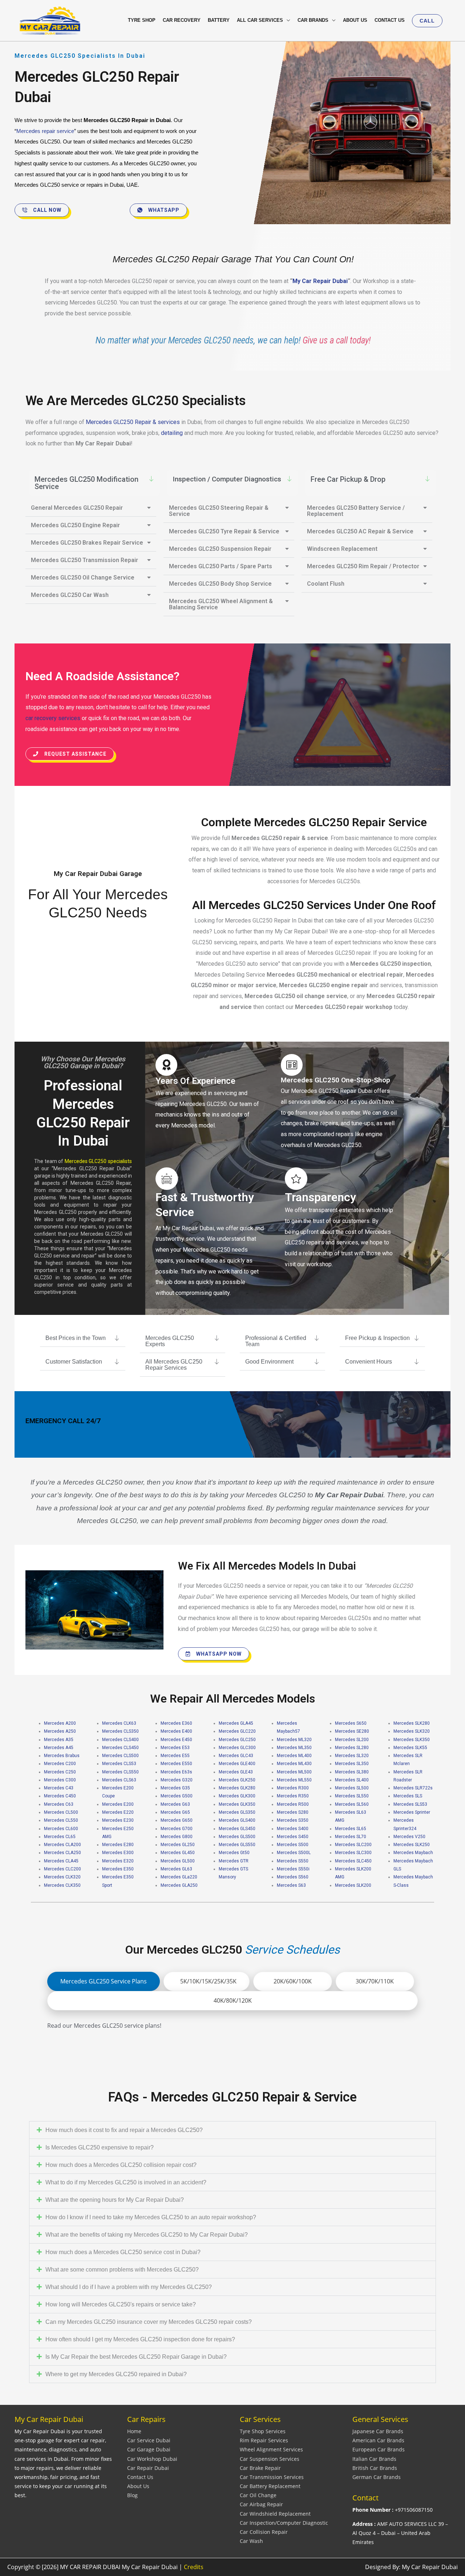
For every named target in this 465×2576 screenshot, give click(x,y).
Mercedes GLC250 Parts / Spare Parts (221, 566)
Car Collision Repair (264, 2532)
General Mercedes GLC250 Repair (77, 508)
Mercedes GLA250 (179, 1885)
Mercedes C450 (60, 1796)
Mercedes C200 (60, 1764)
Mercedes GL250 (178, 1845)
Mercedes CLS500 (120, 1756)
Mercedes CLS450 (120, 1748)
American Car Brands (378, 2440)
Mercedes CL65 (60, 1837)
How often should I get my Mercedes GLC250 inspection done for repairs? (140, 2339)
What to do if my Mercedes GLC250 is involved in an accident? (126, 2182)
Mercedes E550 (176, 1764)
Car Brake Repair (260, 2468)
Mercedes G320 (177, 1780)
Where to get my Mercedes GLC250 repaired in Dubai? (116, 2374)
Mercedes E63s (176, 1772)
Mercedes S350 (293, 1820)
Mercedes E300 (118, 1853)
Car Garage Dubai (149, 2449)
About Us (138, 2486)
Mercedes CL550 (61, 1820)
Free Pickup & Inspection (377, 1338)
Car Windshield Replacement (275, 2514)
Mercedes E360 (176, 1723)
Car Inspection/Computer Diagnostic (284, 2523)
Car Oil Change (258, 2495)
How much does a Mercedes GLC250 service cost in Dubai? (123, 2252)
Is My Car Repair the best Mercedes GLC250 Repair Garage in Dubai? (136, 2357)
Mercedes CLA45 (61, 1861)
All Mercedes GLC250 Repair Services (174, 1365)
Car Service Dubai (149, 2440)
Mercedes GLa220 (179, 1877)
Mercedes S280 (293, 1812)
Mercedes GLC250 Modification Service (86, 483)
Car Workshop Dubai (152, 2459)
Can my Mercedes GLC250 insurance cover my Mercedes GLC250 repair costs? (149, 2322)
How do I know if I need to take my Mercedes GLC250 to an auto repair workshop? (151, 2217)
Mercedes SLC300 (353, 1853)
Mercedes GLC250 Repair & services (133, 422)
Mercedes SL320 (352, 1756)
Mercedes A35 (59, 1740)
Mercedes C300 (60, 1780)
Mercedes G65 (175, 1812)
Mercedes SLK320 (412, 1731)
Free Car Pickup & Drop (348, 479)
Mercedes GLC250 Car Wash (70, 595)
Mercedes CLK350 (62, 1885)
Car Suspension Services (270, 2459)
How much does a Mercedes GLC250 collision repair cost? (121, 2165)
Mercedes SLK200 (353, 1885)
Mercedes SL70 (351, 1837)
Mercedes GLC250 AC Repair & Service (360, 531)
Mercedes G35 (175, 1788)
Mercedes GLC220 (237, 1731)
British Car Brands (375, 2468)
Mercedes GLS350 (237, 1812)
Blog (132, 2495)
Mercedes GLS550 (237, 1845)
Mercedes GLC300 (237, 1748)
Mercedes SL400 (352, 1780)
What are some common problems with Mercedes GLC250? (122, 2270)
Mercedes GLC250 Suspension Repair (220, 549)
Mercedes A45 (59, 1748)
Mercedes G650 (177, 1820)
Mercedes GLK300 (237, 1796)
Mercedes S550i (293, 1869)
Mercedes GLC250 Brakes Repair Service (87, 543)
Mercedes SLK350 (412, 1740)
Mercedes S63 (291, 1885)
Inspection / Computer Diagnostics (227, 479)
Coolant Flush (326, 584)
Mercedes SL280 (352, 1748)
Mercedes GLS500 (237, 1837)
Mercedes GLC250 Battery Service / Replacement (356, 511)
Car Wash (251, 2541)
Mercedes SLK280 (412, 1723)
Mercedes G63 (175, 1804)
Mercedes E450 (176, 1740)
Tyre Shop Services (263, 2431)
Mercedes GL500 (178, 1861)
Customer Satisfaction (74, 1362)
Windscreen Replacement (342, 549)
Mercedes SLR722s (413, 1788)
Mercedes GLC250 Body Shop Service (220, 584)
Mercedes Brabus (62, 1756)
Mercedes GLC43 (236, 1756)
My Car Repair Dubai (320, 281)
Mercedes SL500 (352, 1788)
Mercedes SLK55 (410, 1748)
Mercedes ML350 (294, 1748)
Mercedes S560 (293, 1877)
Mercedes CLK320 (62, 1877)
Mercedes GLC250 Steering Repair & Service (219, 511)
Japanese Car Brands (378, 2431)
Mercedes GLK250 (237, 1780)
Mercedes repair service (45, 131)
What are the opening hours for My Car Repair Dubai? (115, 2200)
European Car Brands (379, 2449)
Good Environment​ (269, 1362)
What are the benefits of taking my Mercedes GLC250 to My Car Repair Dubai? (147, 2235)
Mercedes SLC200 (353, 1845)
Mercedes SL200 (352, 1740)
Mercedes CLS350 (120, 1731)
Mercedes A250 (60, 1731)
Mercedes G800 (177, 1837)
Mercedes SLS (408, 1796)
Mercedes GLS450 (237, 1829)
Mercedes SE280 (352, 1731)
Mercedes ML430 (294, 1764)
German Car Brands (377, 2477)
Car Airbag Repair (261, 2504)
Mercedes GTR (234, 1861)
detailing (173, 433)
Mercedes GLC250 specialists (98, 1161)
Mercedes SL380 (352, 1772)
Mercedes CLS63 (119, 1780)
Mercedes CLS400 (120, 1740)
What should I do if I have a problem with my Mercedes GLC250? (129, 2287)
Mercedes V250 (409, 1837)
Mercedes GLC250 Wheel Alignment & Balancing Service (221, 604)
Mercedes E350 (118, 1869)
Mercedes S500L (294, 1853)
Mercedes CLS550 (120, 1772)
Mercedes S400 (293, 1829)
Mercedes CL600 (61, 1829)
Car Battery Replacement (270, 2486)
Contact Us (140, 2477)
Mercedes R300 (293, 1788)
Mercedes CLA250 (62, 1853)
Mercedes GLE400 (237, 1764)
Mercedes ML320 (294, 1740)
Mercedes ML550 (294, 1780)
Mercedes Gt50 (234, 1853)
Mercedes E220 (118, 1812)
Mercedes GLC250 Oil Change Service (83, 578)
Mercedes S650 (351, 1723)
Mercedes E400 (176, 1731)
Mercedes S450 (293, 1837)
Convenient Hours (369, 1362)
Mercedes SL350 (352, 1764)
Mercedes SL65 (351, 1829)
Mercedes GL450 (178, 1853)
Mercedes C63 (59, 1804)
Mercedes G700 (177, 1829)
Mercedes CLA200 (62, 1845)
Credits (194, 2567)
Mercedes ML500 (294, 1772)
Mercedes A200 (60, 1723)
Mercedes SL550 (352, 1796)
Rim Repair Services (264, 2440)
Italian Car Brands (374, 2459)
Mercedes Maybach (413, 1853)
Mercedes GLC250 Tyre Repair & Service (224, 531)
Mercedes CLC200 (62, 1869)
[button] (427, 21)
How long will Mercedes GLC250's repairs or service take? (121, 2304)
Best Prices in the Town (76, 1338)
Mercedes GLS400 (237, 1820)
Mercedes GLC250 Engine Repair (75, 525)
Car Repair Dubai (148, 2468)
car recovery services (53, 718)
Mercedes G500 (177, 1796)
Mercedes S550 (293, 1861)
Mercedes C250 (60, 1772)
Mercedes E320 (118, 1861)
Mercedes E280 (118, 1845)
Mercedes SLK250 (412, 1845)
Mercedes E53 (175, 1748)
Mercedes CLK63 (119, 1723)
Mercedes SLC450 (353, 1861)
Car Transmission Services (272, 2477)
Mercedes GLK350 (237, 1804)
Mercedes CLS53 (119, 1764)
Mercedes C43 (59, 1788)
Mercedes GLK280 (237, 1788)
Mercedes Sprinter (412, 1812)
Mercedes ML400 (294, 1756)
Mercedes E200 (118, 1804)
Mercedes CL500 (61, 1812)
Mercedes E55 (175, 1756)
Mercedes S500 (293, 1845)
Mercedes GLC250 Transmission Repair (84, 560)
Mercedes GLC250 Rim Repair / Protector (363, 566)
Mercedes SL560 (352, 1804)
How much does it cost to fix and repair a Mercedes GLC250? (124, 2130)
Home (134, 2431)
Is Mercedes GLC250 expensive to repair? (100, 2147)
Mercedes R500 (293, 1804)
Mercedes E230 (118, 1820)
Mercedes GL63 (176, 1869)
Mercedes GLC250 (237, 1740)
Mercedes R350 (293, 1796)
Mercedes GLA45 (236, 1723)
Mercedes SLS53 (410, 1804)
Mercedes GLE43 (236, 1772)
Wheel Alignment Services (271, 2449)
